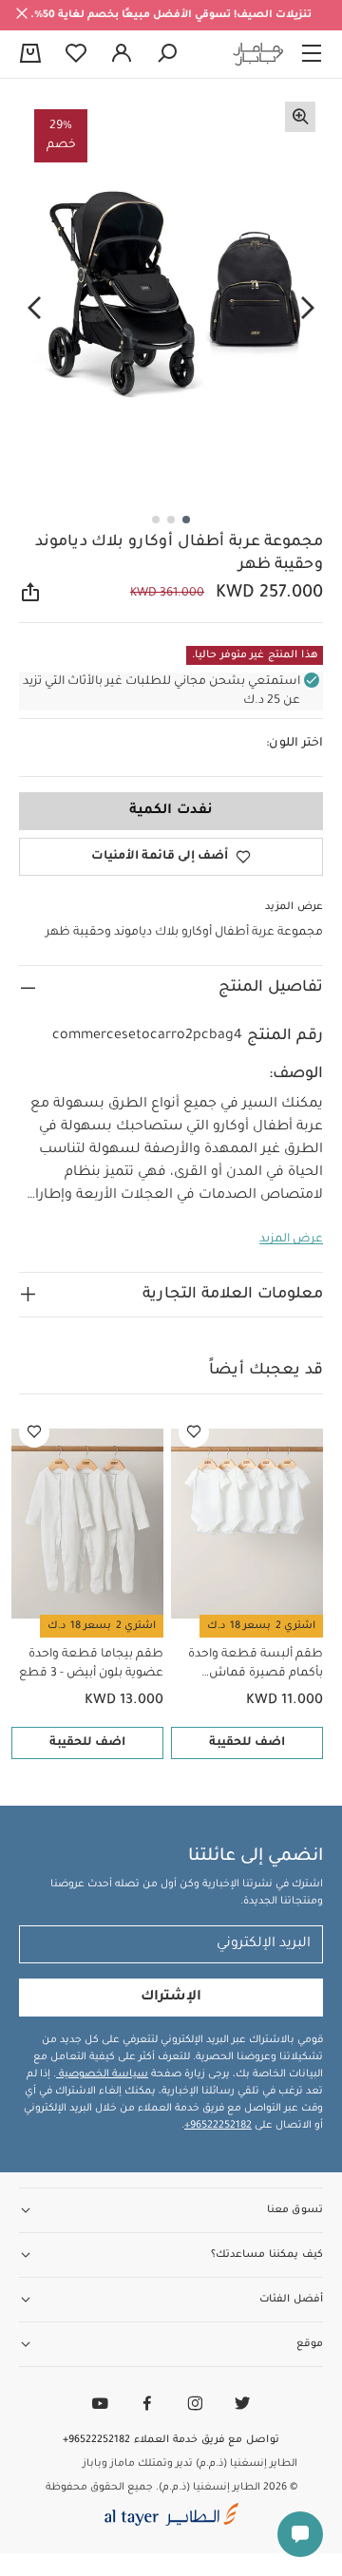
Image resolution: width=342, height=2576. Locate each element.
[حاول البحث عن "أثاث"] (167, 54)
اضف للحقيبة (247, 1743)
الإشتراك (171, 1998)
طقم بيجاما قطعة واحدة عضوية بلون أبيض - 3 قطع (91, 1664)
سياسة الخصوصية (102, 2074)
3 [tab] (156, 520)
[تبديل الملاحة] (312, 54)
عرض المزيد (291, 1240)
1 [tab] (186, 520)
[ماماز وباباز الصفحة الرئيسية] (258, 54)
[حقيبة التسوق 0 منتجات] (30, 55)
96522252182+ (218, 2126)
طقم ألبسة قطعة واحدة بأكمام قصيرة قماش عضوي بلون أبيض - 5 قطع (251, 1666)
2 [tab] (171, 520)
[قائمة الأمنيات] (194, 1432)
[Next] (34, 309)
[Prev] (308, 309)
